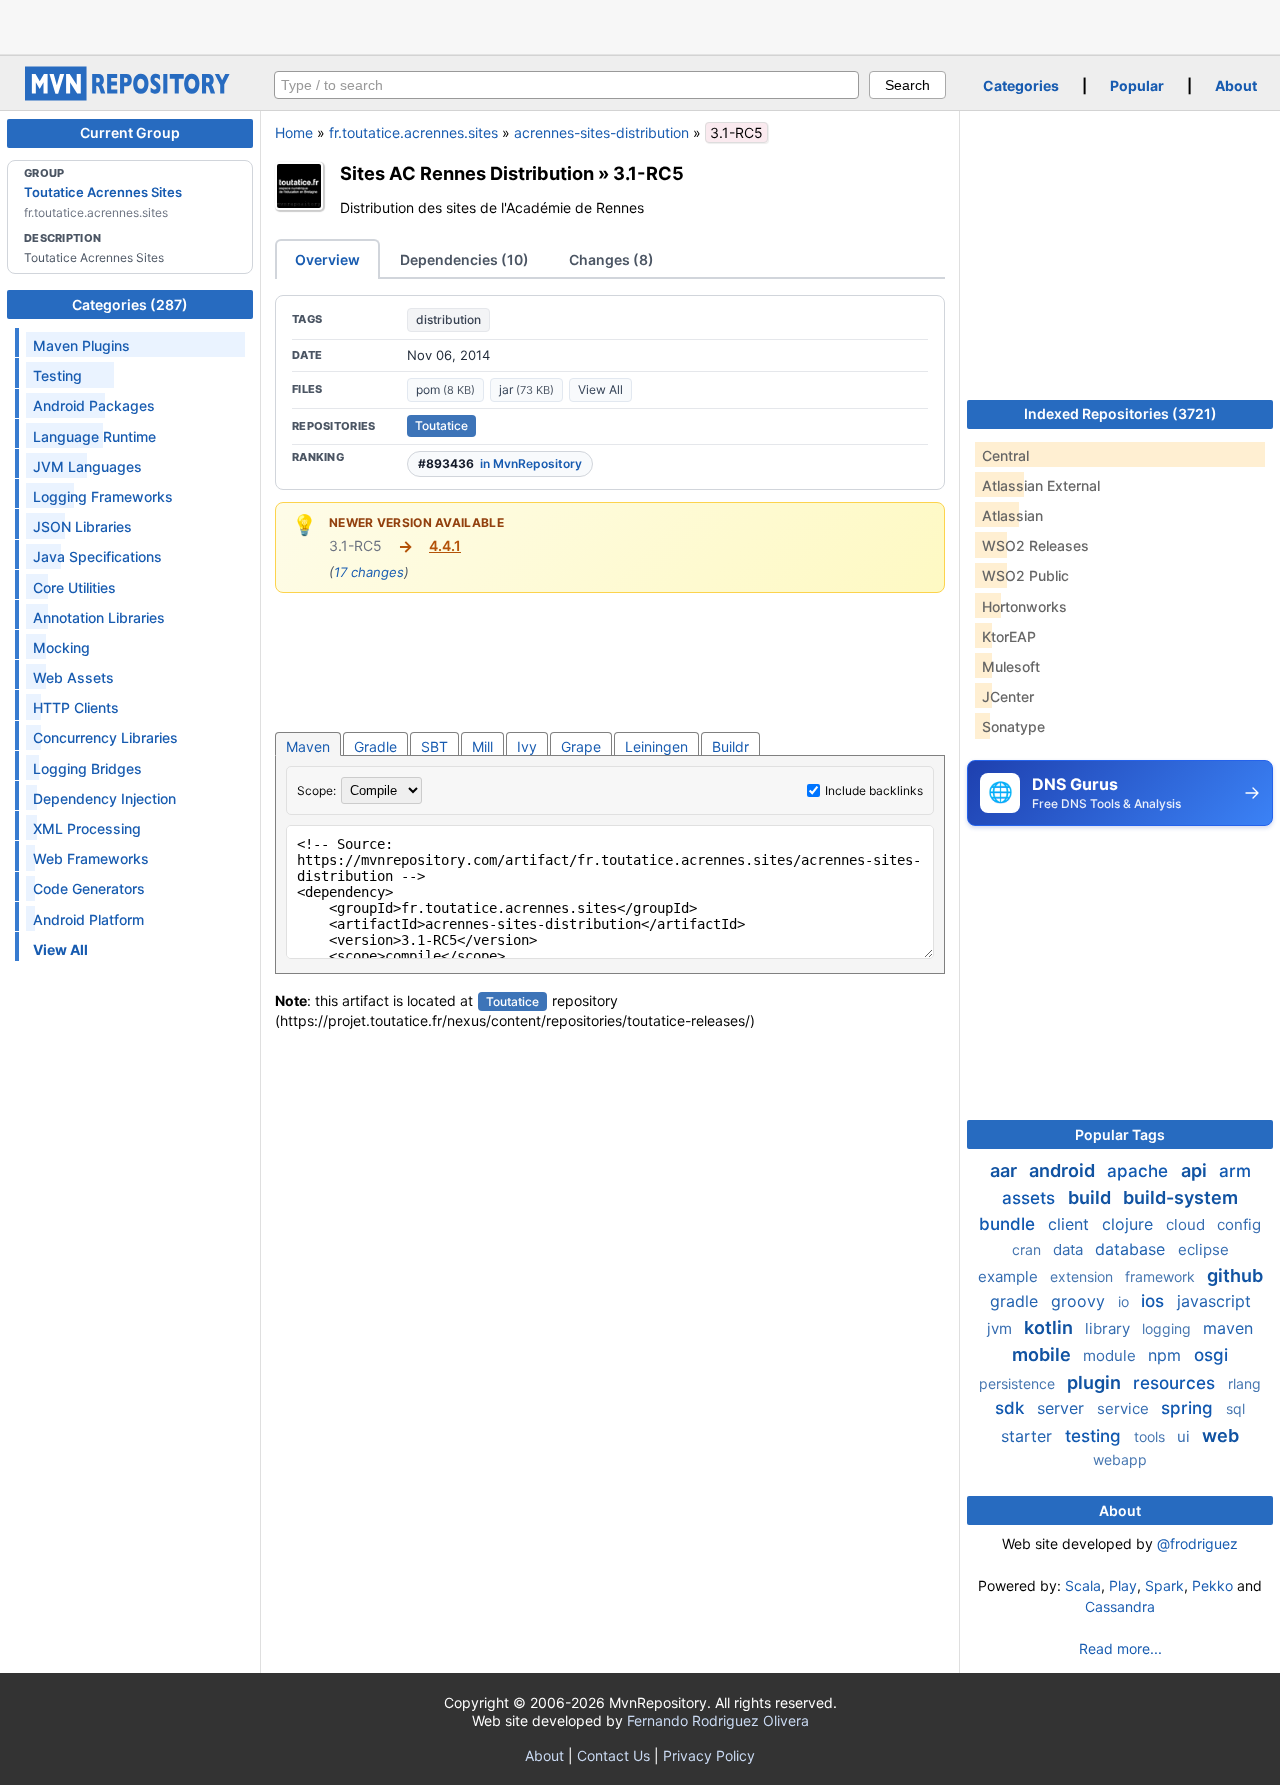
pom (445, 389)
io (1125, 1301)
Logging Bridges (87, 768)
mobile (1043, 1354)
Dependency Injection (104, 798)
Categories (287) (130, 304)
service (1125, 1408)
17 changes (369, 572)
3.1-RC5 (648, 173)
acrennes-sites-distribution (601, 132)
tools (1151, 1436)
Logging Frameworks (103, 496)
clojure (1130, 1224)
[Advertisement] (640, 25)
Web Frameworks (91, 858)
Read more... (1120, 1648)
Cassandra (1120, 1606)
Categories (1021, 85)
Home (294, 132)
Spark (1164, 1585)
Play (1123, 1585)
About (1236, 85)
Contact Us (613, 1755)
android (1064, 1170)
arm (1235, 1171)
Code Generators (89, 888)
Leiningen (656, 746)
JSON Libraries (82, 526)
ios (1155, 1301)
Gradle (375, 746)
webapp (1120, 1459)
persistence (1019, 1383)
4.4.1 (445, 545)
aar (1005, 1170)
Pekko (1212, 1585)
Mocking (61, 647)
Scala (1083, 1585)
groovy (1080, 1301)
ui (1185, 1436)
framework (1162, 1276)
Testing (57, 375)
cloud (1187, 1224)
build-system (1180, 1197)
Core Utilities (74, 587)
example (1010, 1276)
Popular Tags (1120, 1134)
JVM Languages (87, 466)
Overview (327, 259)
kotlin (1050, 1327)
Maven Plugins (81, 345)
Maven (308, 746)
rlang (1244, 1383)
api (1196, 1170)
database (1132, 1249)
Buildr (730, 746)
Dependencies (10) (464, 259)
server (1063, 1408)
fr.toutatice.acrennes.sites (413, 132)
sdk (1012, 1408)
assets (1031, 1198)
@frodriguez (1197, 1543)
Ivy (527, 746)
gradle (1016, 1301)
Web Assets (73, 677)
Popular (1137, 85)
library (1109, 1328)
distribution (448, 319)
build (1091, 1197)
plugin (1096, 1382)
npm (1167, 1355)
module (1111, 1355)
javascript (1214, 1301)
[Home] (130, 95)
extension (1083, 1276)
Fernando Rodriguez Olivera (718, 1720)
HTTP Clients (76, 707)
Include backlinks (874, 790)
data (1070, 1249)
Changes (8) (611, 259)
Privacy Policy (709, 1755)
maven (1228, 1328)
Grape (581, 746)
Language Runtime (94, 436)
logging (1168, 1328)
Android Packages (94, 405)
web (1220, 1435)
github (1235, 1275)
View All (600, 389)
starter (1029, 1436)
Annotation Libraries (99, 617)
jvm (1001, 1328)
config (1239, 1224)
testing (1095, 1436)
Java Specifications (97, 556)
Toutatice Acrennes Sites (103, 192)
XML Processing (87, 828)
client (1071, 1224)
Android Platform (88, 919)
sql (1235, 1408)
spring (1189, 1408)
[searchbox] (566, 85)
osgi (1211, 1355)
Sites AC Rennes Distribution (467, 173)
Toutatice (441, 425)
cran (1028, 1249)
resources (1176, 1383)
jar (526, 389)
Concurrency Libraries (105, 737)
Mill (482, 746)
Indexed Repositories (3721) (1120, 413)
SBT (434, 746)
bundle (1009, 1224)
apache (1140, 1171)
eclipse (1203, 1249)
